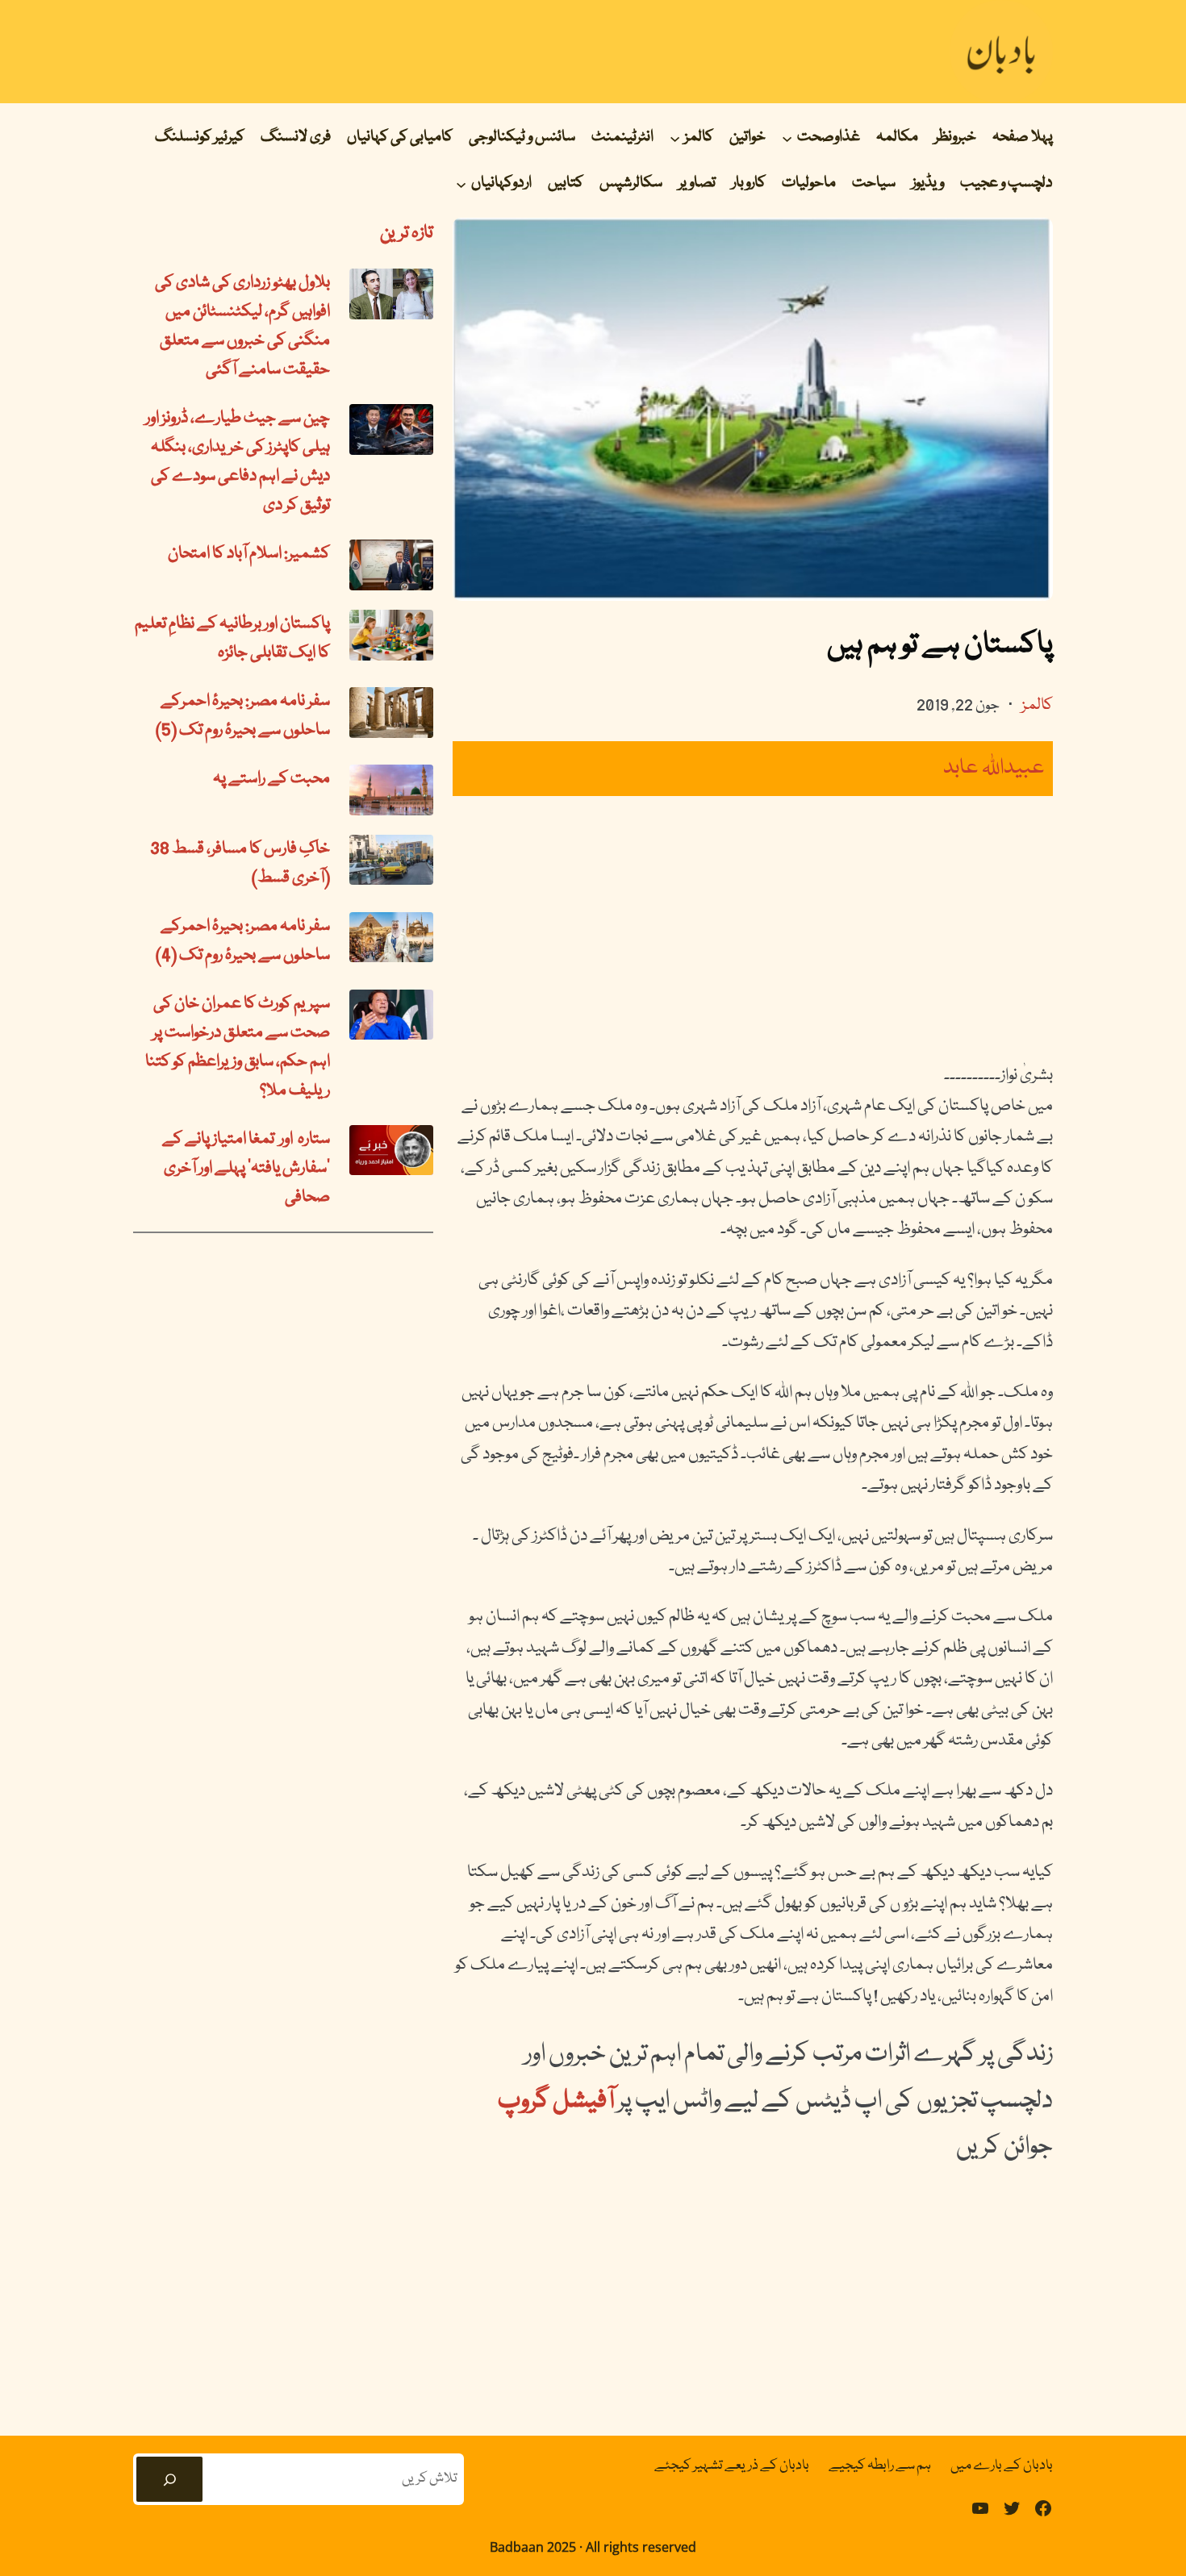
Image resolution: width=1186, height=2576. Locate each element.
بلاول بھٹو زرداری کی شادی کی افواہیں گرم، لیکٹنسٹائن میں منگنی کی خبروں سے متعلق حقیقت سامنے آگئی (242, 327)
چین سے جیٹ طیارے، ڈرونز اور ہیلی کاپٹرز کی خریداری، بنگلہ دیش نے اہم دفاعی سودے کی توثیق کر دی (238, 462)
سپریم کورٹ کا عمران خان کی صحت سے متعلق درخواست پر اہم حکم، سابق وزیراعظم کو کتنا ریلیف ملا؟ (238, 1048)
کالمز (1037, 706)
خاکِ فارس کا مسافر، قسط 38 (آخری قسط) (240, 864)
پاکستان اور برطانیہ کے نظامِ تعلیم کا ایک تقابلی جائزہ (232, 639)
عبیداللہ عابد (994, 768)
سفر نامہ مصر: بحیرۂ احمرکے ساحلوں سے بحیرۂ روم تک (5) (243, 716)
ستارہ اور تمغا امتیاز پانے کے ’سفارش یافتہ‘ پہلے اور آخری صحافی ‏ (246, 1169)
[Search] (169, 2479)
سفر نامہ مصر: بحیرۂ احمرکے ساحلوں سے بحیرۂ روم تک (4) (243, 941)
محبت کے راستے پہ (271, 779)
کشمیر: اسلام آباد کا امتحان (249, 554)
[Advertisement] (753, 928)
